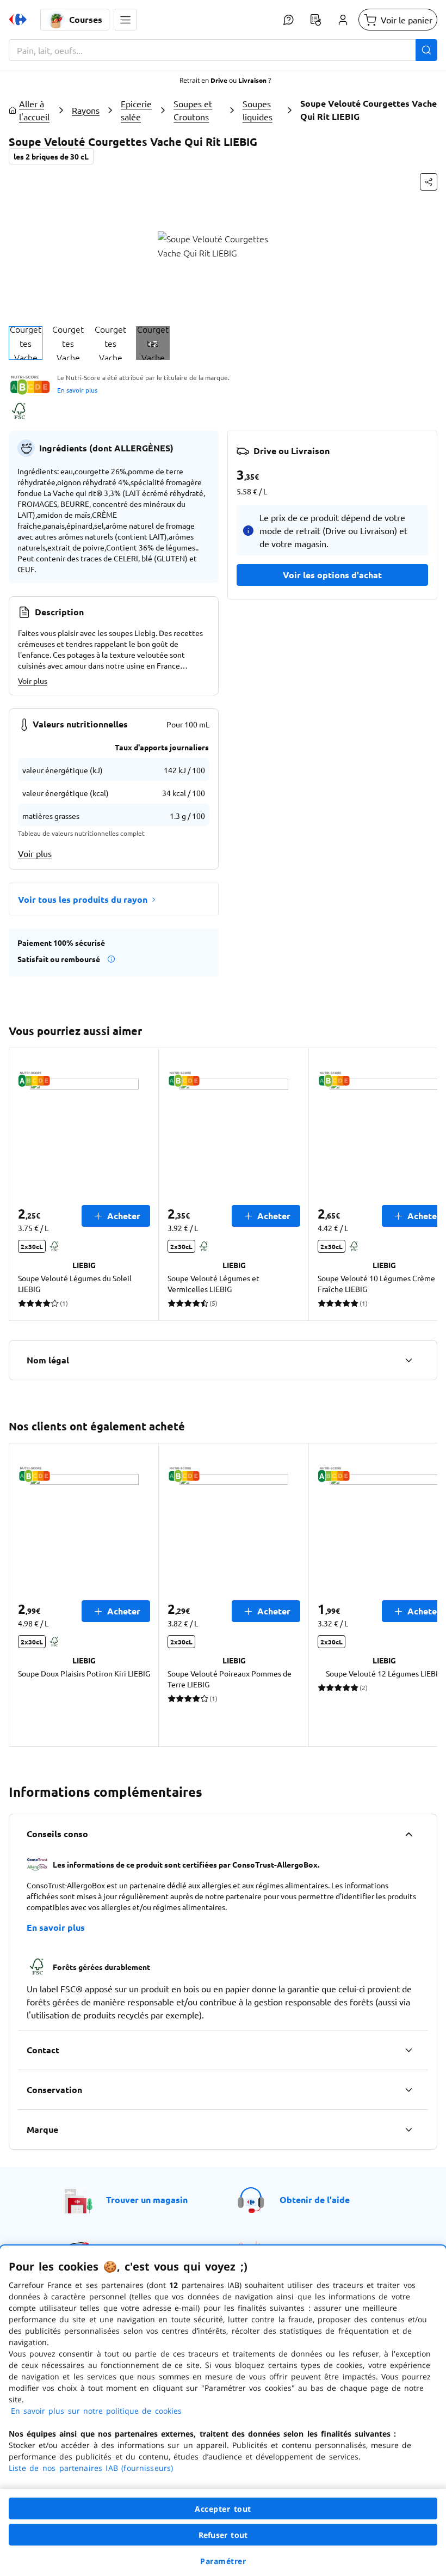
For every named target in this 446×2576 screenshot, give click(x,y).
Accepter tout (223, 2509)
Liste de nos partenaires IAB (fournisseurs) (91, 2468)
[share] (429, 182)
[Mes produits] (315, 20)
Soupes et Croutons (193, 110)
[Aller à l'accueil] (18, 20)
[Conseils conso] (408, 1834)
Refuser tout (223, 2535)
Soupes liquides (258, 110)
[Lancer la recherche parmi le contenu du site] (426, 50)
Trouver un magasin (147, 2199)
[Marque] (408, 2130)
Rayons (86, 110)
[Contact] (408, 2050)
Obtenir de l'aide (315, 2199)
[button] (125, 20)
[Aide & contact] (288, 20)
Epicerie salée (136, 110)
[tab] (26, 343)
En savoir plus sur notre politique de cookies (96, 2411)
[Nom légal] (408, 1360)
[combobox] (223, 50)
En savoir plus (77, 390)
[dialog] (223, 2411)
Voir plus (33, 681)
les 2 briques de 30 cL (51, 156)
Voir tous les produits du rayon (83, 899)
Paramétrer (223, 2561)
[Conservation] (408, 2090)
